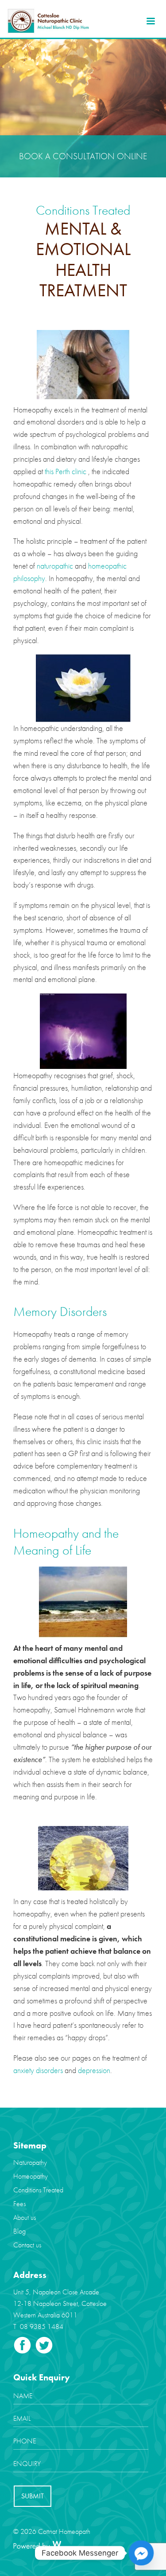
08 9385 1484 (42, 2327)
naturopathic (55, 566)
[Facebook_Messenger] (141, 2553)
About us (25, 2217)
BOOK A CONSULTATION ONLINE (83, 156)
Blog (19, 2231)
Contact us (27, 2245)
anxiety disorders (38, 2070)
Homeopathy (31, 2176)
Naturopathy (30, 2162)
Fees (19, 2204)
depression (94, 2070)
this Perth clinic (66, 471)
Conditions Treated (38, 2190)
